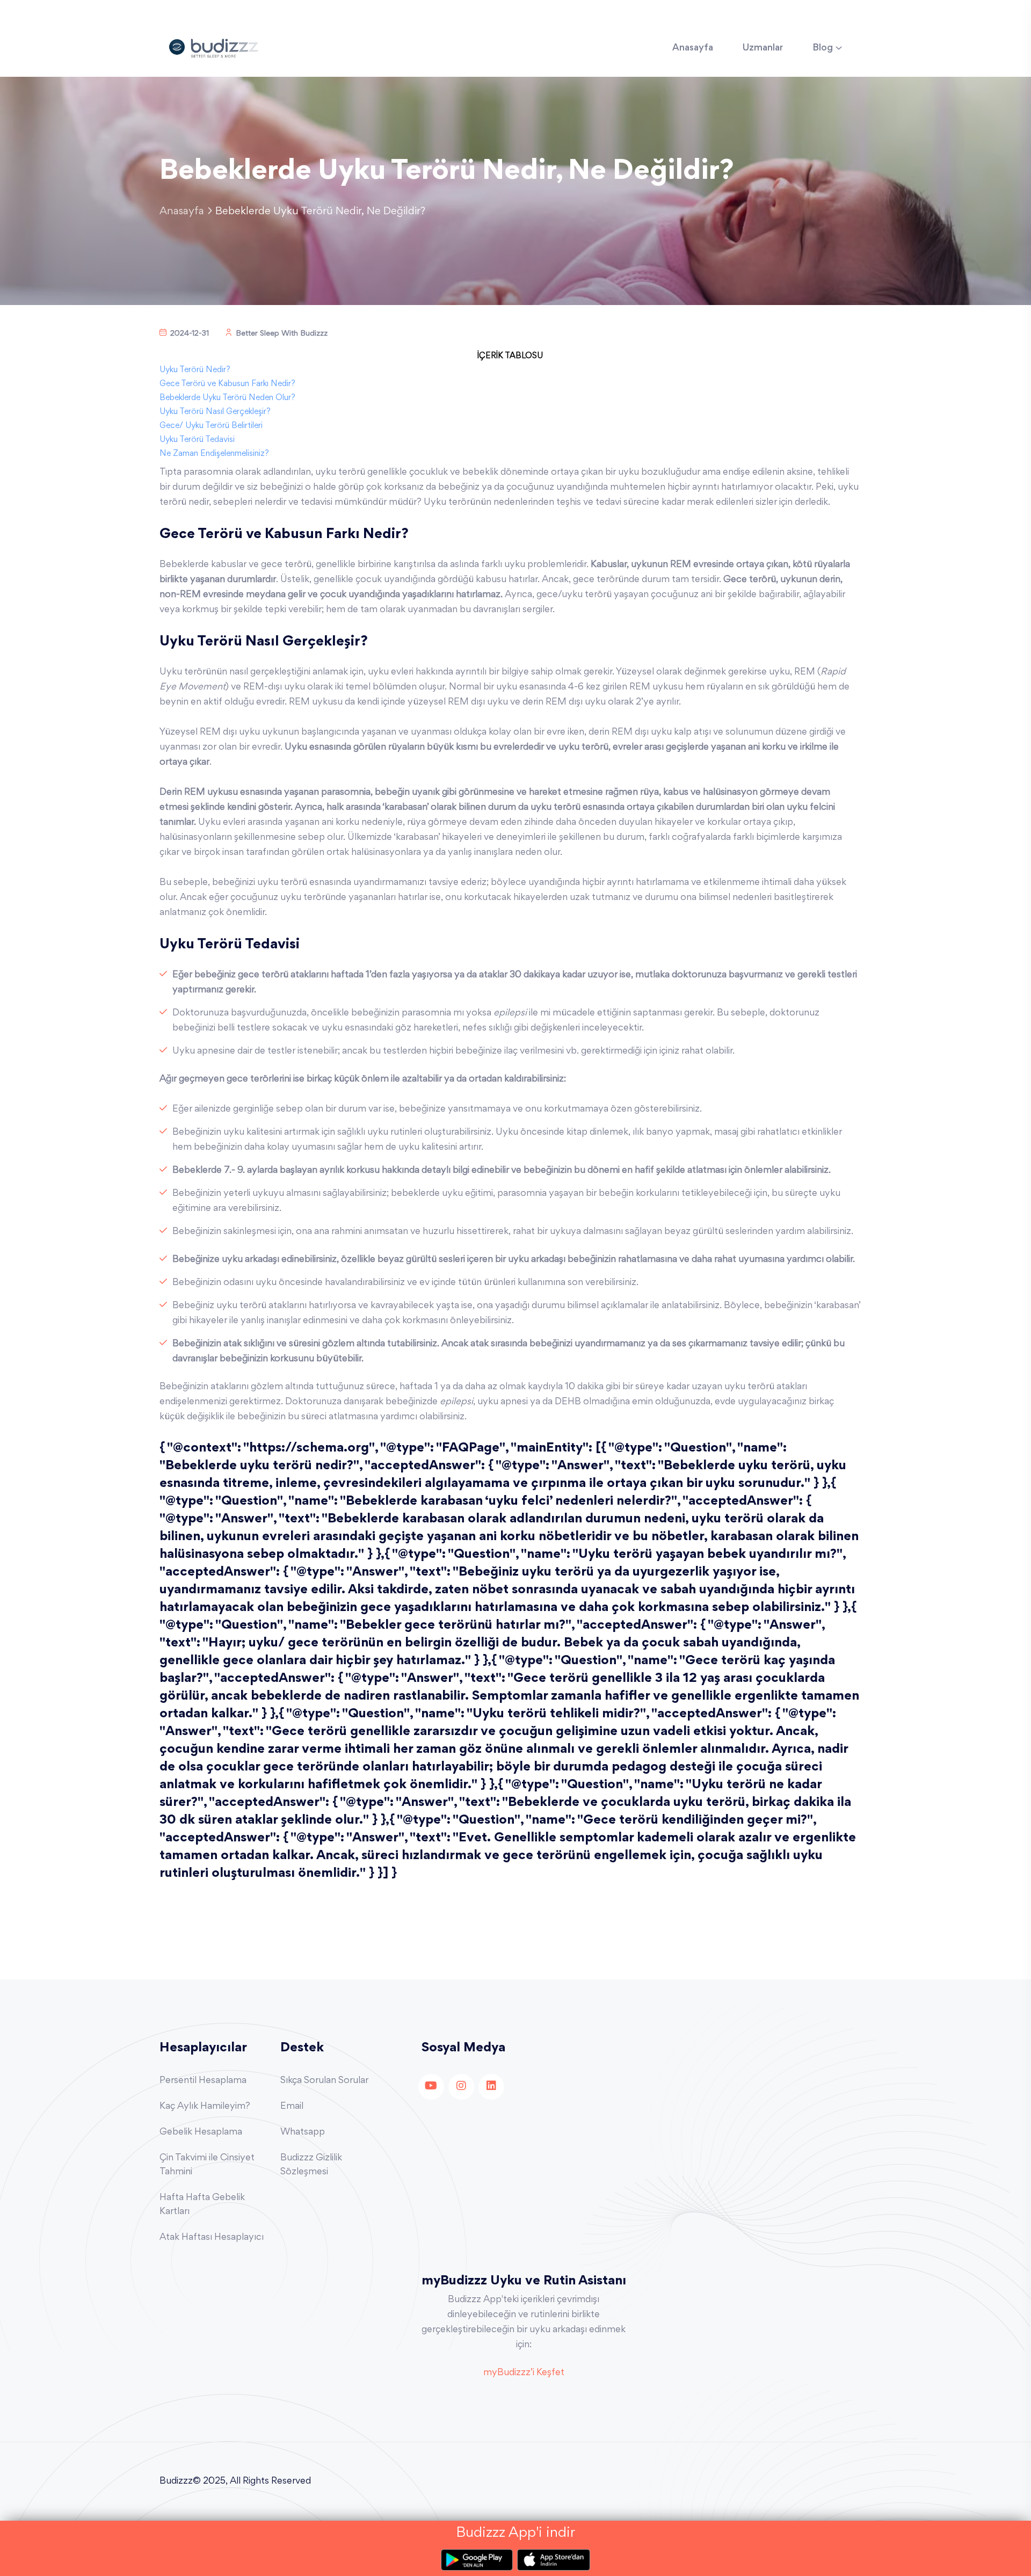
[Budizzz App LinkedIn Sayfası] (491, 2087)
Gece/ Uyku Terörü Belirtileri (211, 426)
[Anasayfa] (213, 47)
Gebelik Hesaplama (201, 2132)
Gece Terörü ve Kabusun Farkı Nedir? (227, 384)
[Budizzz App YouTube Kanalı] (431, 2087)
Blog (823, 48)
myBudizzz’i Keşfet (524, 2373)
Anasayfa (693, 48)
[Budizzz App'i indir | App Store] (554, 2560)
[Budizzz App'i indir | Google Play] (479, 2560)
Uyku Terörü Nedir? (195, 370)
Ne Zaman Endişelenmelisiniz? (214, 454)
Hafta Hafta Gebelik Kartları (202, 2205)
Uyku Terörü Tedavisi (197, 440)
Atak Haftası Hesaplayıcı (212, 2238)
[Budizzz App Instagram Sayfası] (461, 2087)
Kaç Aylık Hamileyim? (205, 2107)
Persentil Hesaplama (203, 2081)
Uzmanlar (763, 48)
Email (292, 2107)
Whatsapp (303, 2132)
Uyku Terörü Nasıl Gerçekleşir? (215, 412)
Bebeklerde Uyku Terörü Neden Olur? (227, 398)
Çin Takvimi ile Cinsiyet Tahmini (207, 2165)
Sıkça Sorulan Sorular (324, 2081)
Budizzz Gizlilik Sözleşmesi (311, 2165)
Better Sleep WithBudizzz (282, 334)
